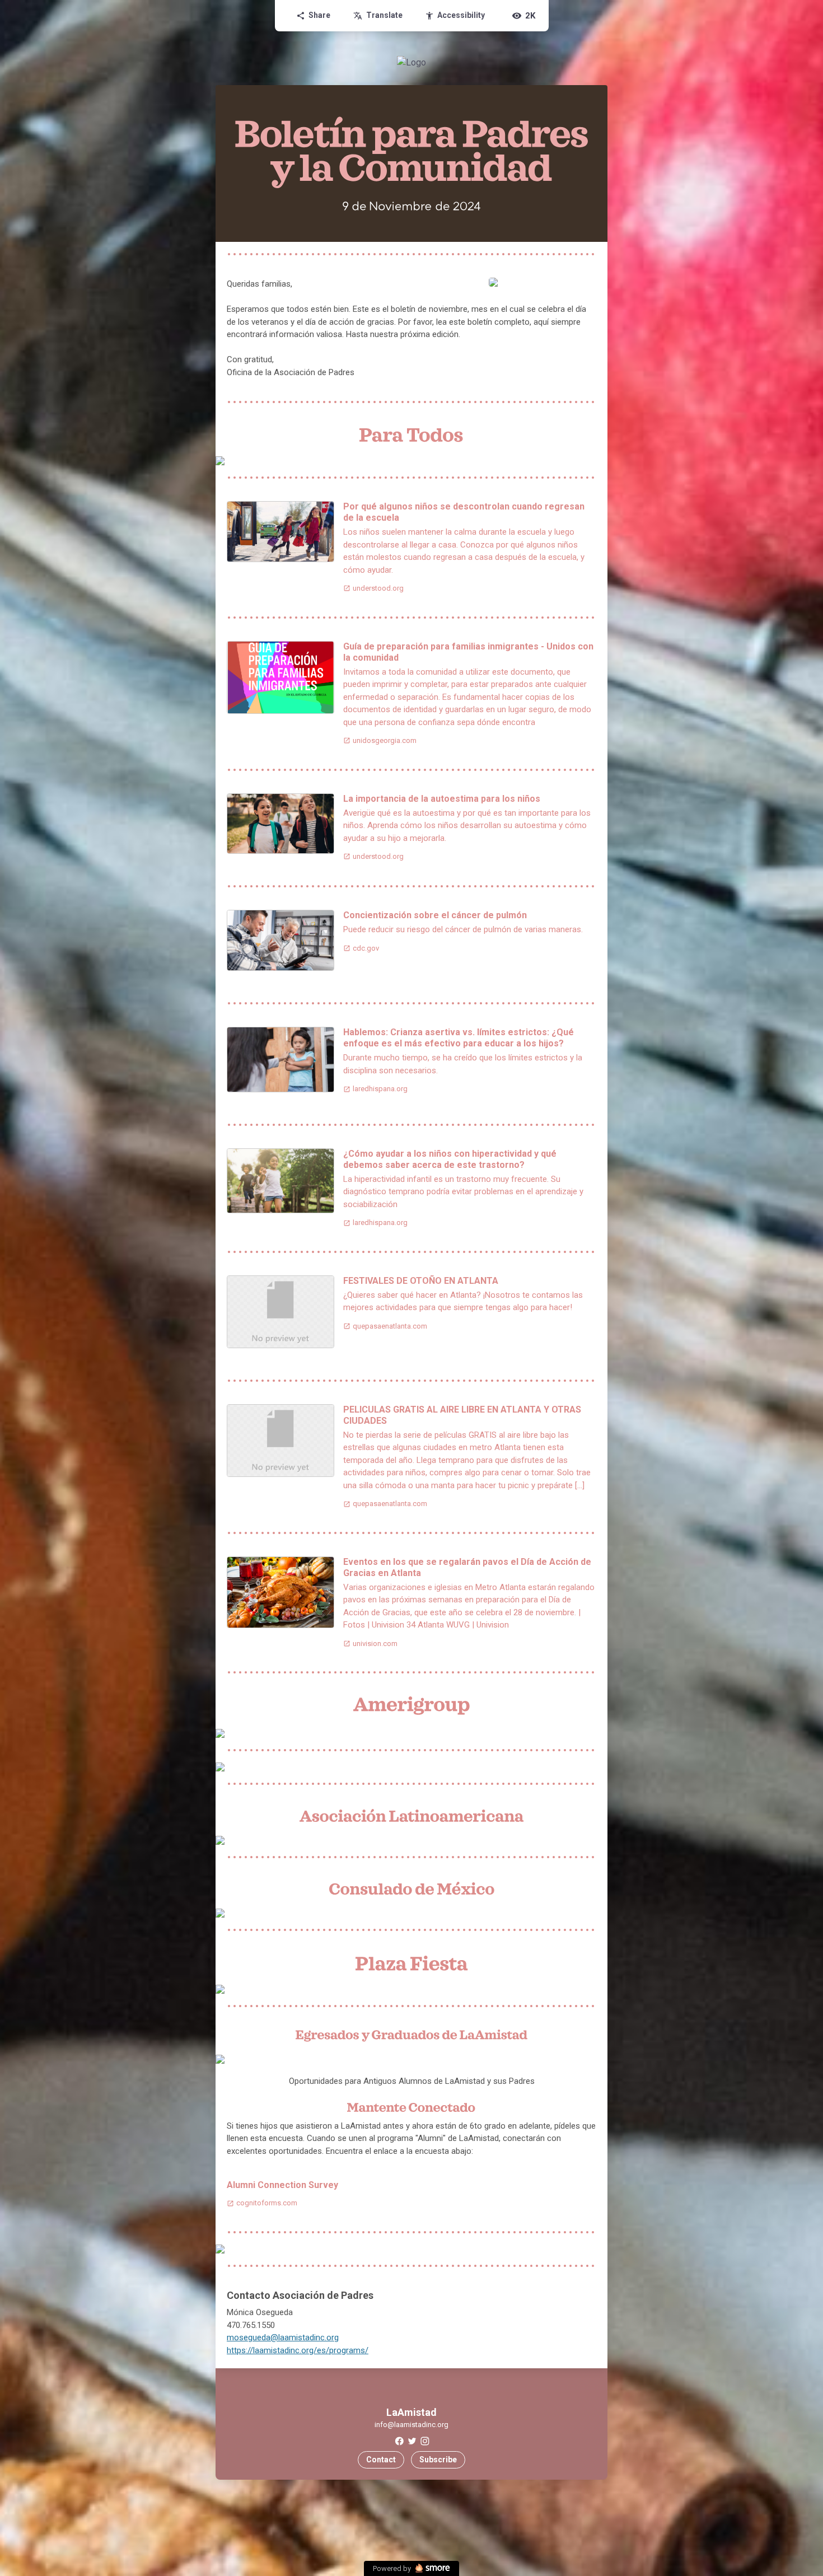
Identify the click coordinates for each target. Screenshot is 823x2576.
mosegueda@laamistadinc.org (283, 2337)
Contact (381, 2460)
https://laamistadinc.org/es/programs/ (298, 2350)
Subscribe (438, 2460)
